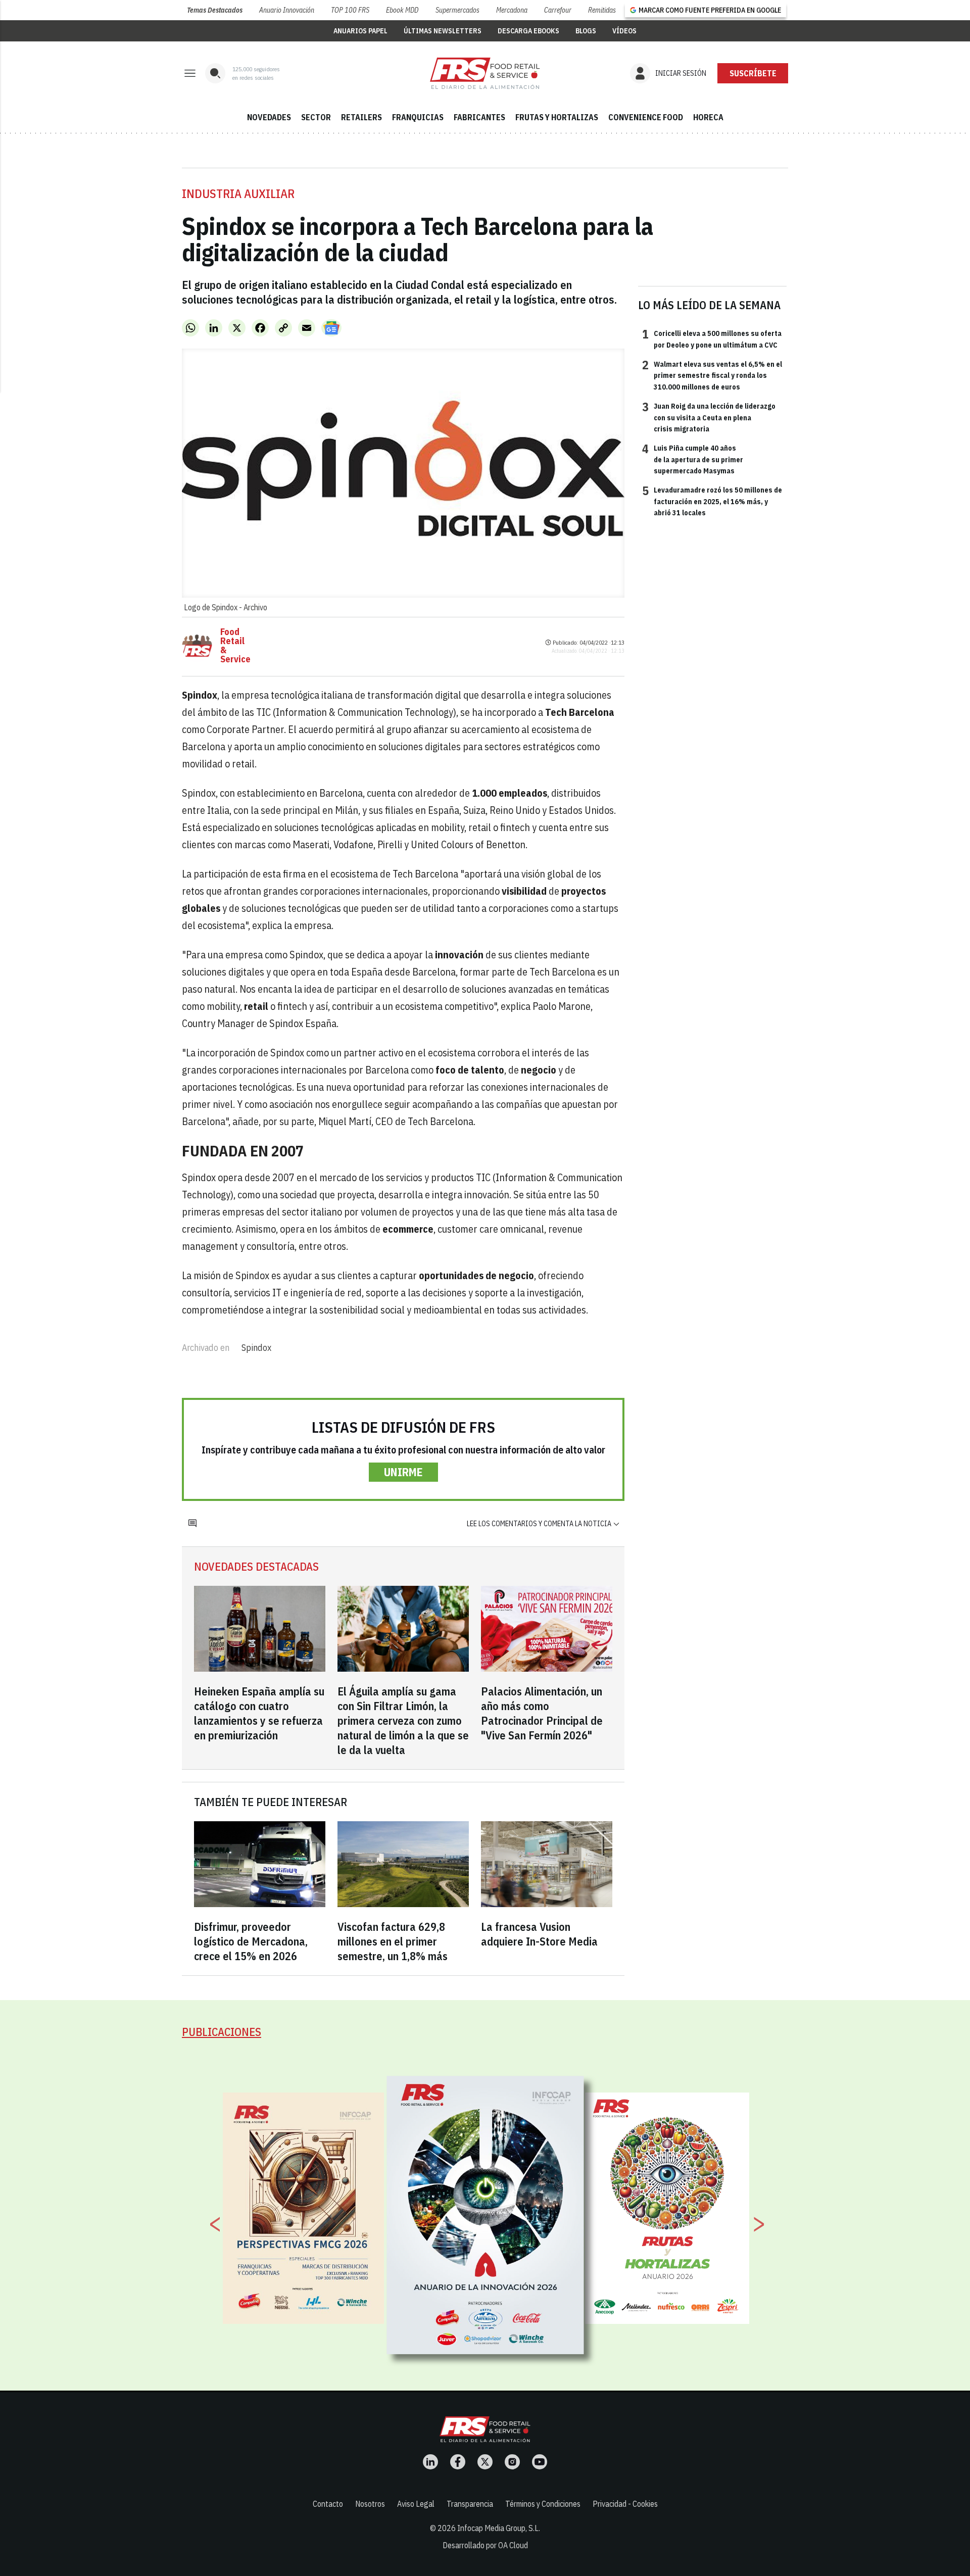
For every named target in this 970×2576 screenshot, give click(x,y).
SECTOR (316, 117)
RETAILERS (361, 117)
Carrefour (558, 10)
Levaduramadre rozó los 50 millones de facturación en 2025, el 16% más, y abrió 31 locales (712, 501)
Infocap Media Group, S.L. (499, 2528)
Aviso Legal (416, 2504)
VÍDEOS (624, 31)
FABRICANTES (479, 117)
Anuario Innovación (287, 10)
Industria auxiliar (238, 193)
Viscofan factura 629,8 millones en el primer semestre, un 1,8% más (393, 1941)
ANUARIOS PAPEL (360, 31)
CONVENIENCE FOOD (646, 117)
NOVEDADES (269, 117)
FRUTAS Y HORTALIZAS (557, 117)
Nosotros (370, 2504)
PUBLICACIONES (222, 2032)
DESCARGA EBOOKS (528, 31)
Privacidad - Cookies (625, 2504)
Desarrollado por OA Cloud (485, 2545)
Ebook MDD (402, 10)
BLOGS (586, 31)
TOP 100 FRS (350, 10)
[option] (486, 2215)
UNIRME (403, 1472)
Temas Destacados (215, 10)
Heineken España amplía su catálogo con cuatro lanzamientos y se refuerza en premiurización (259, 1713)
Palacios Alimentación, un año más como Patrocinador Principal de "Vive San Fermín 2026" (542, 1713)
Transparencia (470, 2504)
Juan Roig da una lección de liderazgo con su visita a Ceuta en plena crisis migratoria (709, 417)
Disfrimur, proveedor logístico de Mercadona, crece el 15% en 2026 (251, 1941)
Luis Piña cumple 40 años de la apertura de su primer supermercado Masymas (693, 459)
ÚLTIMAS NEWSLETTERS (443, 31)
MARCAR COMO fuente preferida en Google (710, 10)
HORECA (708, 117)
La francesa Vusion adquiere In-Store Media (539, 1934)
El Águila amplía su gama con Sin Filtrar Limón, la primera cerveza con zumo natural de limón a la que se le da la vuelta (403, 1720)
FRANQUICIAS (418, 117)
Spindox (256, 1348)
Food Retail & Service (235, 646)
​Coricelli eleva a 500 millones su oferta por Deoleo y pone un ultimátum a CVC (712, 338)
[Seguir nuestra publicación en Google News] (331, 328)
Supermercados (457, 10)
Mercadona (512, 10)
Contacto (328, 2504)
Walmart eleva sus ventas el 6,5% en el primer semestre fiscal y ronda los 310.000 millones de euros (712, 375)
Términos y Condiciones (543, 2504)
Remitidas (602, 10)
